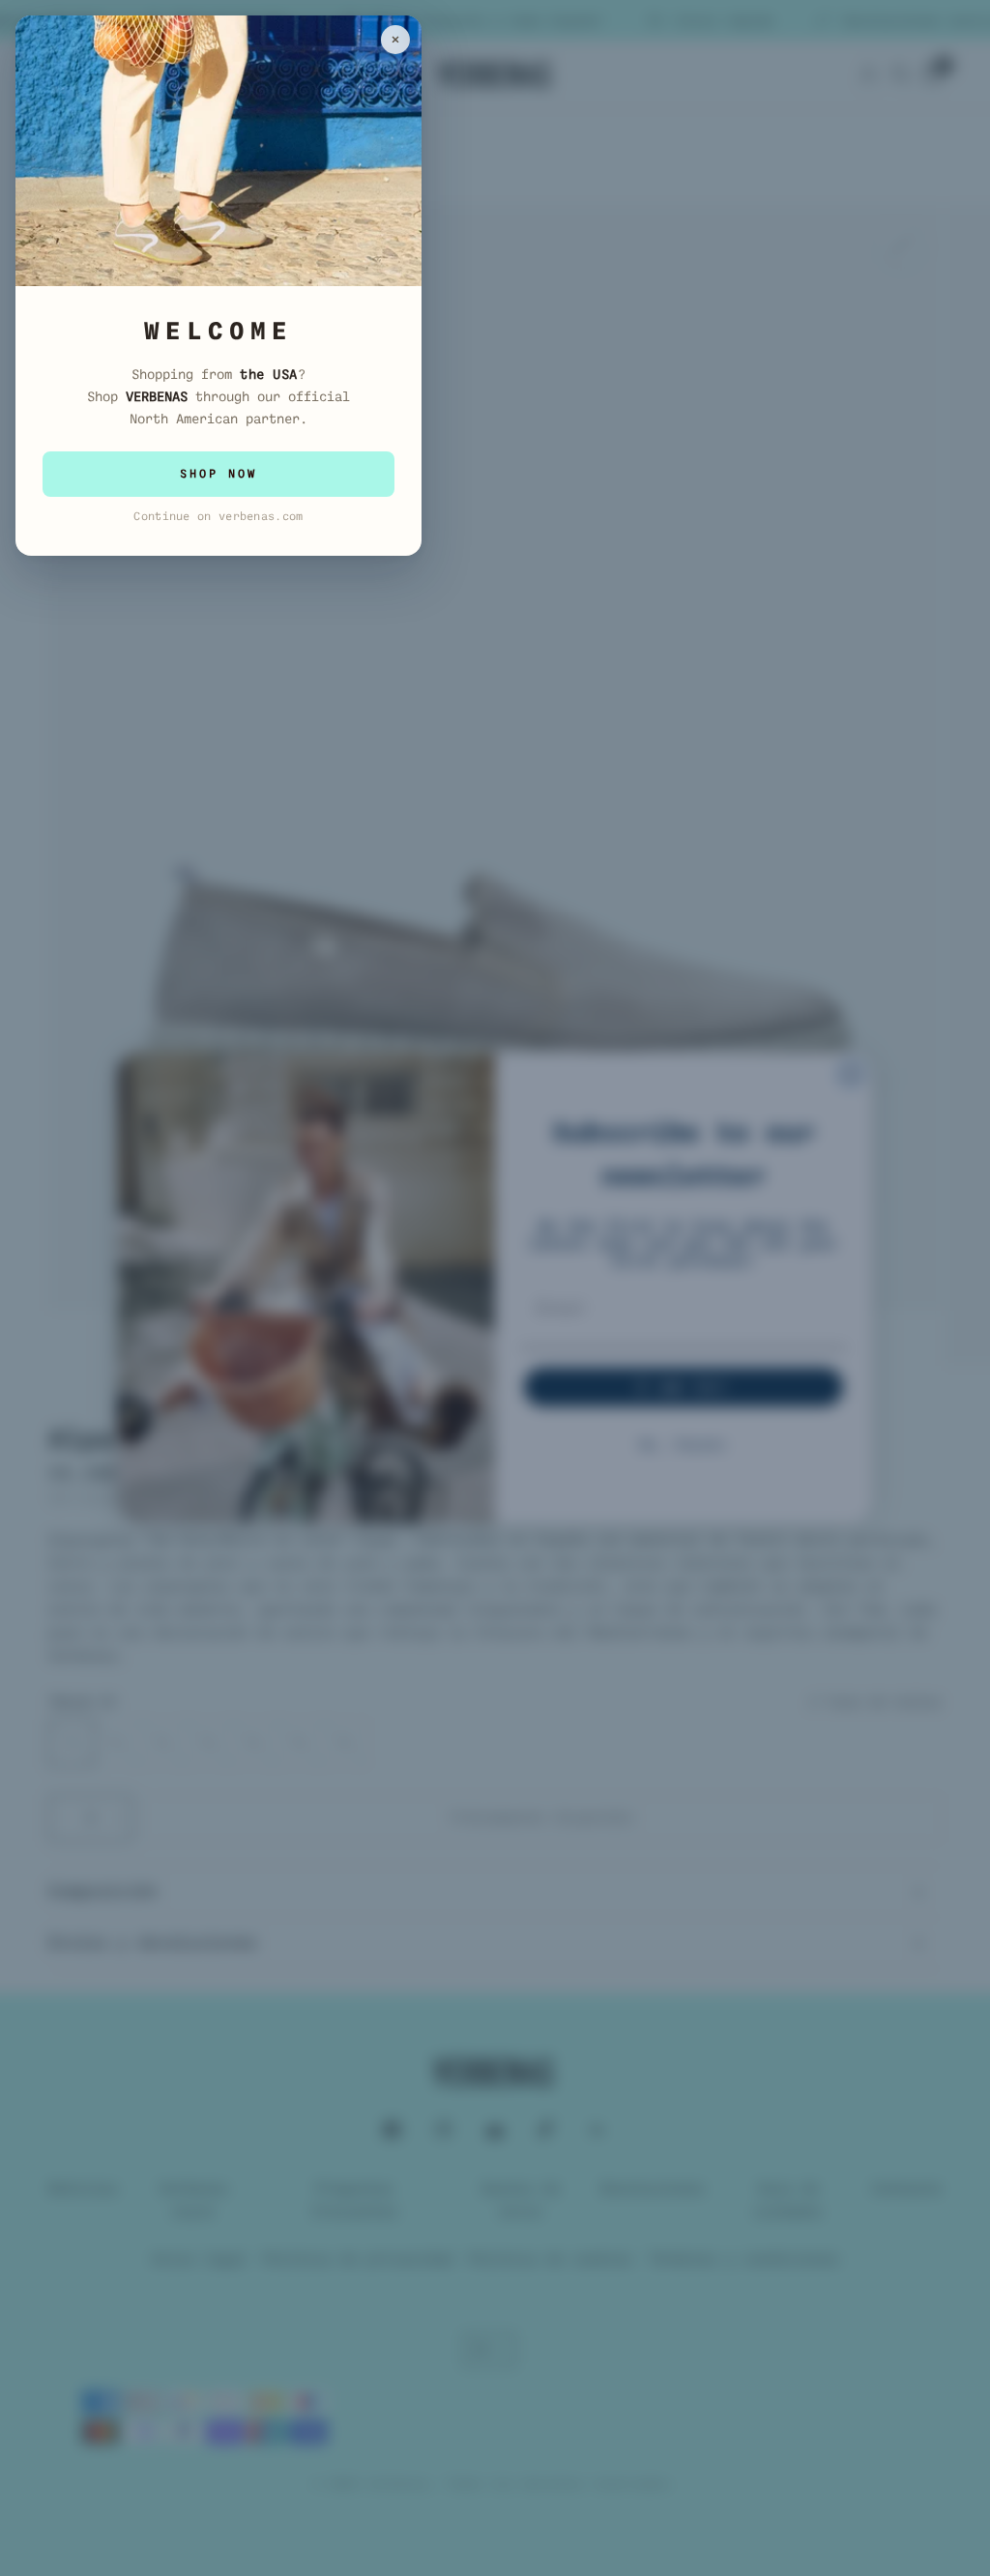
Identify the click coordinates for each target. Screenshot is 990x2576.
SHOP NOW (218, 474)
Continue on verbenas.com (218, 516)
